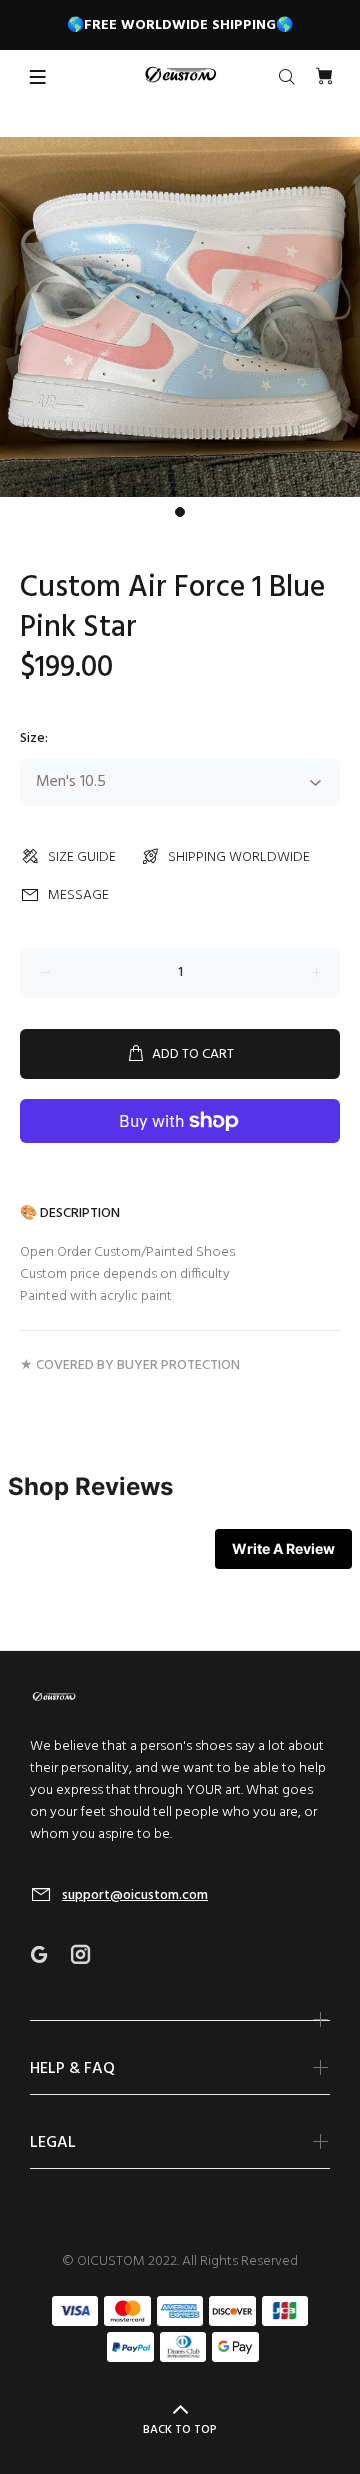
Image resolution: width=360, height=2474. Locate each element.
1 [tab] (180, 512)
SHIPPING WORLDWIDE (239, 857)
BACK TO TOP (180, 2430)
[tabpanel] (180, 317)
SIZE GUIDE (82, 857)
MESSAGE (78, 895)
